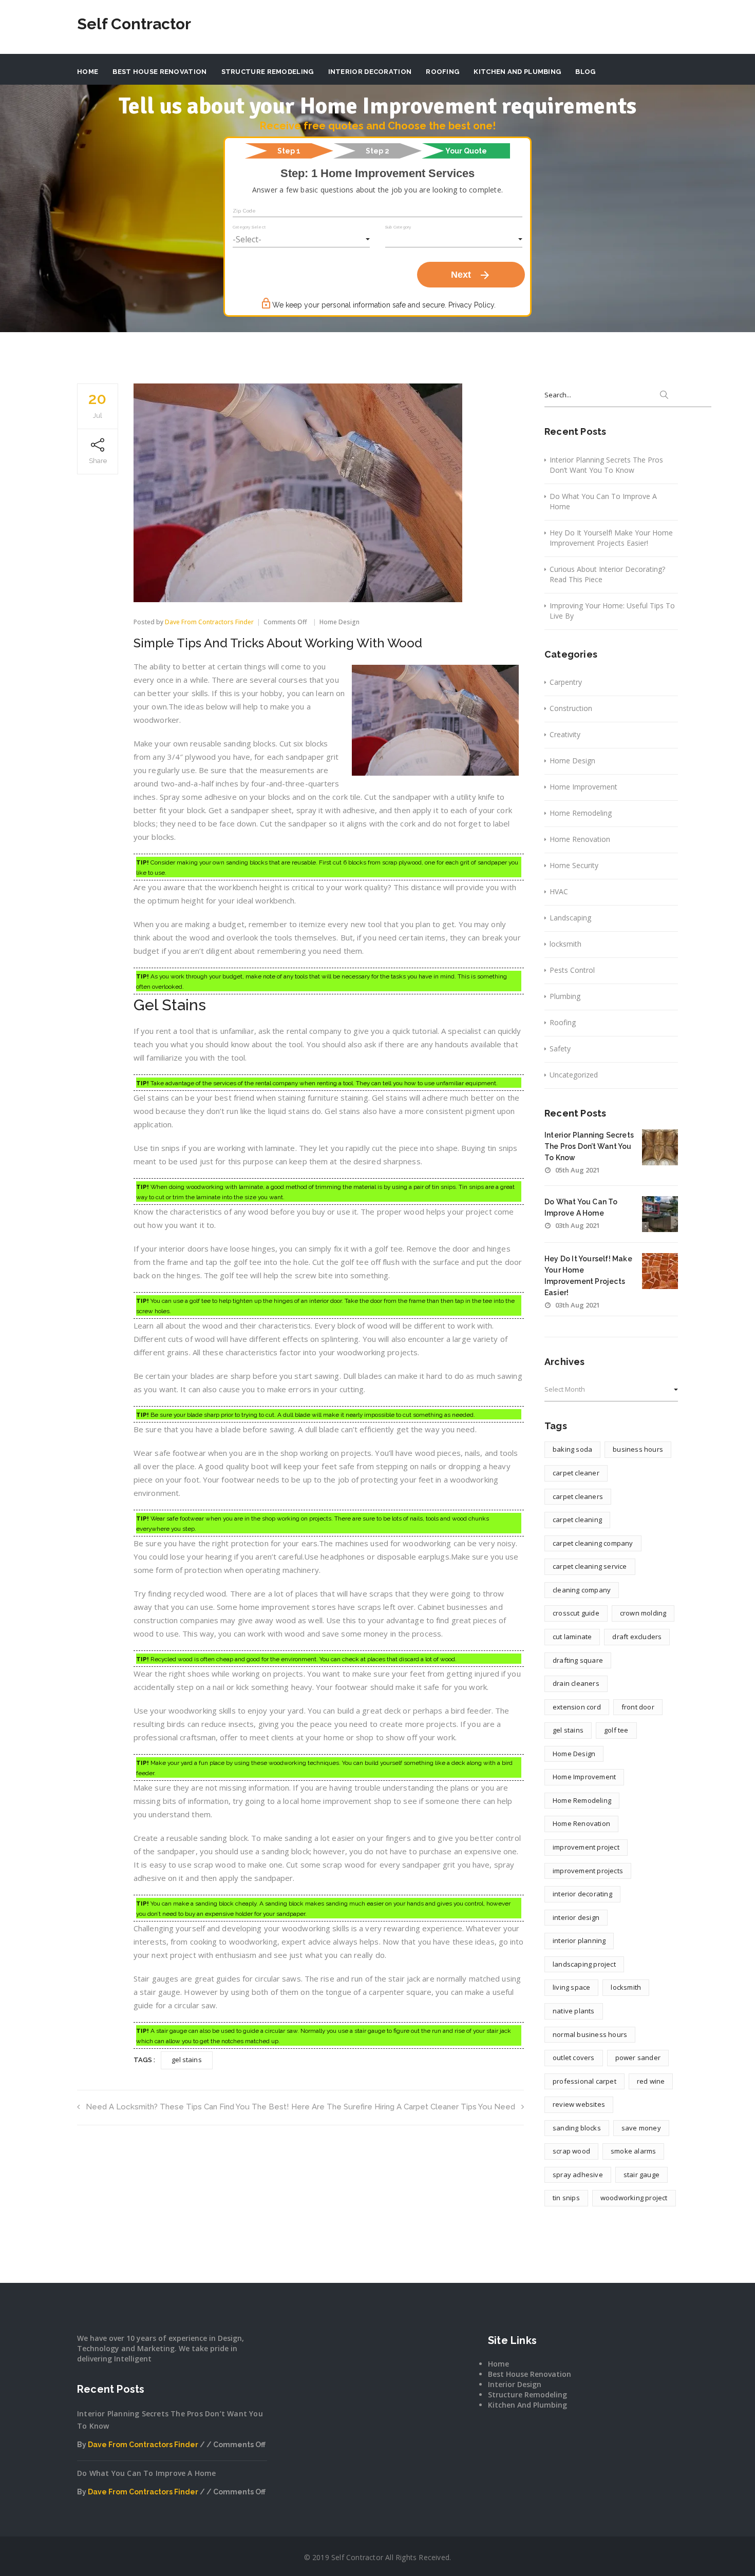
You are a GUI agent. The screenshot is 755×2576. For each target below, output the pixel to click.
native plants (574, 2011)
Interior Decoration (370, 72)
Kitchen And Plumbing (517, 72)
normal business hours (590, 2034)
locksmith (565, 944)
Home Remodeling (581, 813)
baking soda (572, 1449)
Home (88, 72)
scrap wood (571, 2151)
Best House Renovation (159, 72)
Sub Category (398, 227)
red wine (651, 2081)
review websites (579, 2104)
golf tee (616, 1730)
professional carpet (584, 2081)
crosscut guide (576, 1613)
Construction (571, 708)
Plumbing (565, 996)
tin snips (566, 2198)
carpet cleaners (578, 1496)
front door (638, 1707)
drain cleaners (576, 1683)
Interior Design (515, 2384)
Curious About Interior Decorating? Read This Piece (607, 574)
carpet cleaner (576, 1473)
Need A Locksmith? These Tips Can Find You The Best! (187, 2107)
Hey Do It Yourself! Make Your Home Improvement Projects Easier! (611, 538)
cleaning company (582, 1590)
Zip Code (244, 211)
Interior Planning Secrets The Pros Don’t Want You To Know (606, 465)
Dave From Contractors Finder (209, 622)
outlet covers (574, 2058)
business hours (638, 1449)
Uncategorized (574, 1075)
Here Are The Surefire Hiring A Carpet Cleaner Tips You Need (403, 2107)
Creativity (565, 734)
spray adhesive (578, 2175)
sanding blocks (577, 2128)
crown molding (643, 1613)
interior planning (579, 1940)
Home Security (574, 865)
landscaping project (584, 1964)
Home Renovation (580, 839)
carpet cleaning (577, 1520)
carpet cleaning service (590, 1566)
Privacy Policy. (472, 305)
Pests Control (572, 970)
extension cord (577, 1707)
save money (641, 2128)
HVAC (559, 891)
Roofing (442, 72)
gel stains (187, 2060)
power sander (638, 2058)
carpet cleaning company (593, 1543)
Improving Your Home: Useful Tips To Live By (612, 611)
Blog (585, 72)
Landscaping (570, 918)
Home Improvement (583, 787)
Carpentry (566, 682)
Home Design (339, 622)
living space (571, 1987)
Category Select (249, 227)
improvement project (586, 1847)
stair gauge (641, 2175)
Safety (560, 1049)
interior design (576, 1917)
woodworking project (634, 2198)
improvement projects (588, 1871)
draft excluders (637, 1637)
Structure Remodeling (268, 72)
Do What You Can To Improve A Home (603, 501)
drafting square (578, 1660)
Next (471, 275)
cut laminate (572, 1637)
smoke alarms (633, 2151)
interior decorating (582, 1894)
